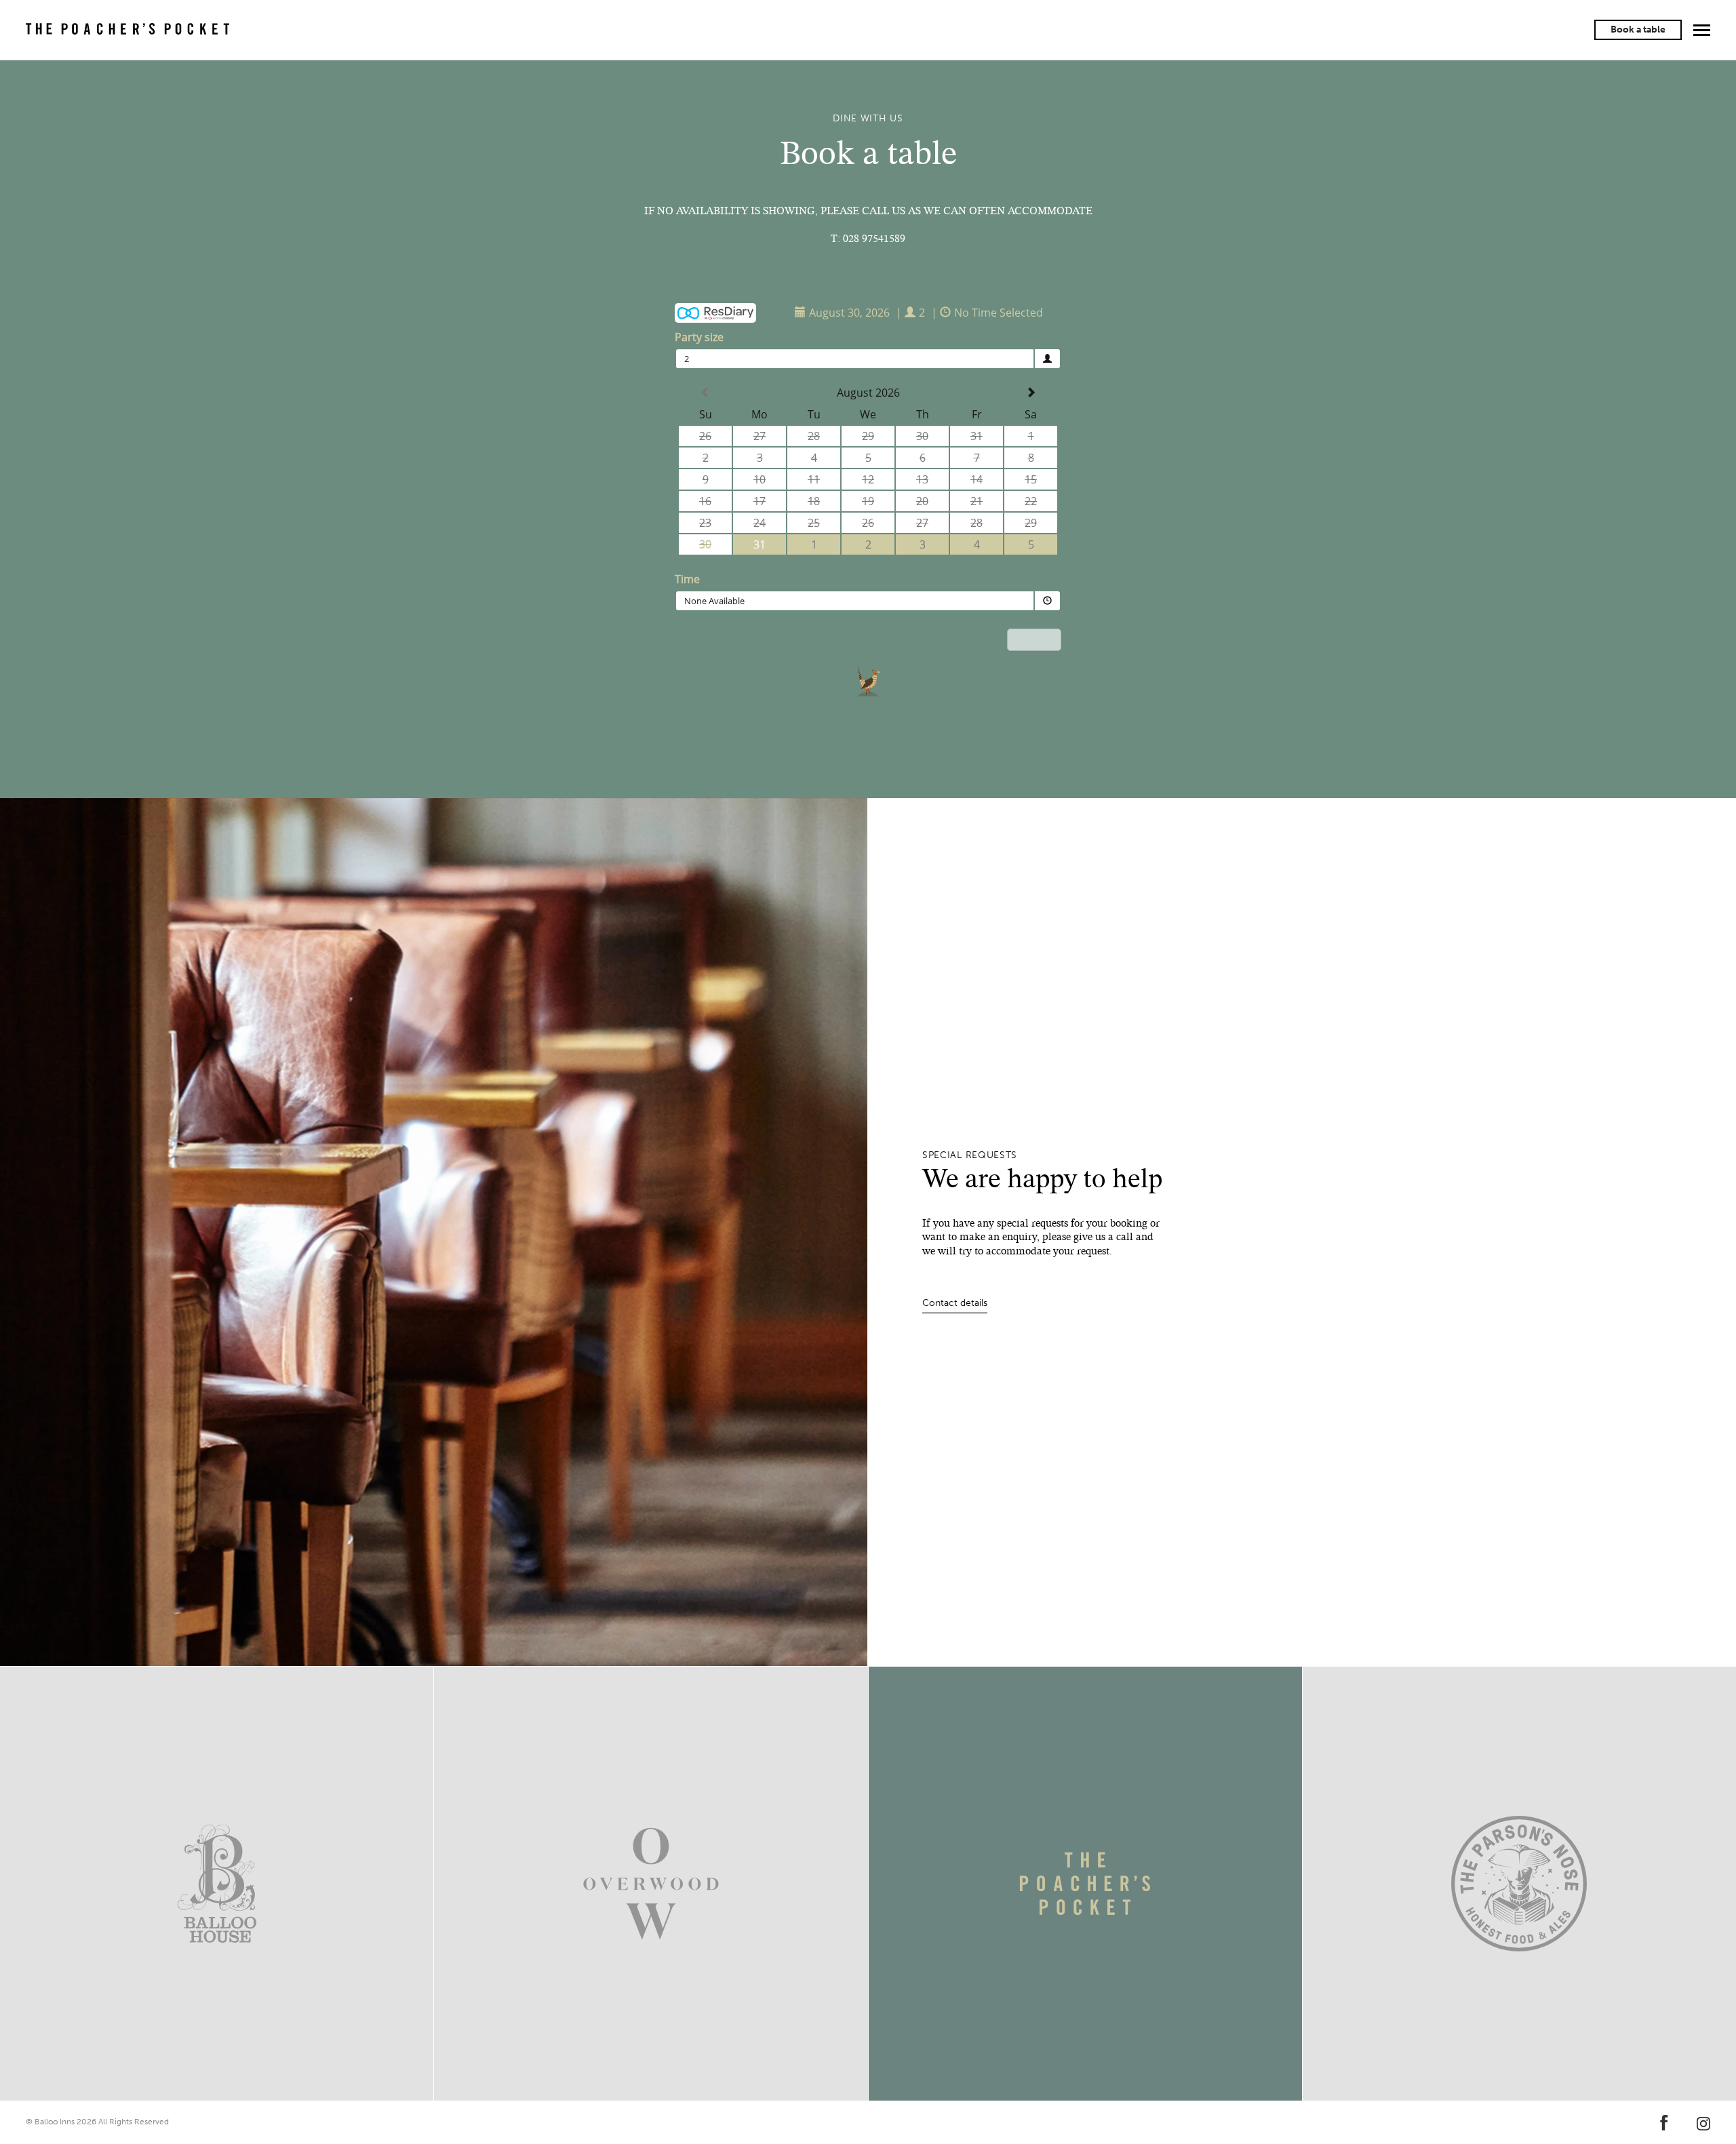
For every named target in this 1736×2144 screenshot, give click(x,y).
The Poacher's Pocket (127, 30)
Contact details (955, 1303)
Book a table (1638, 29)
